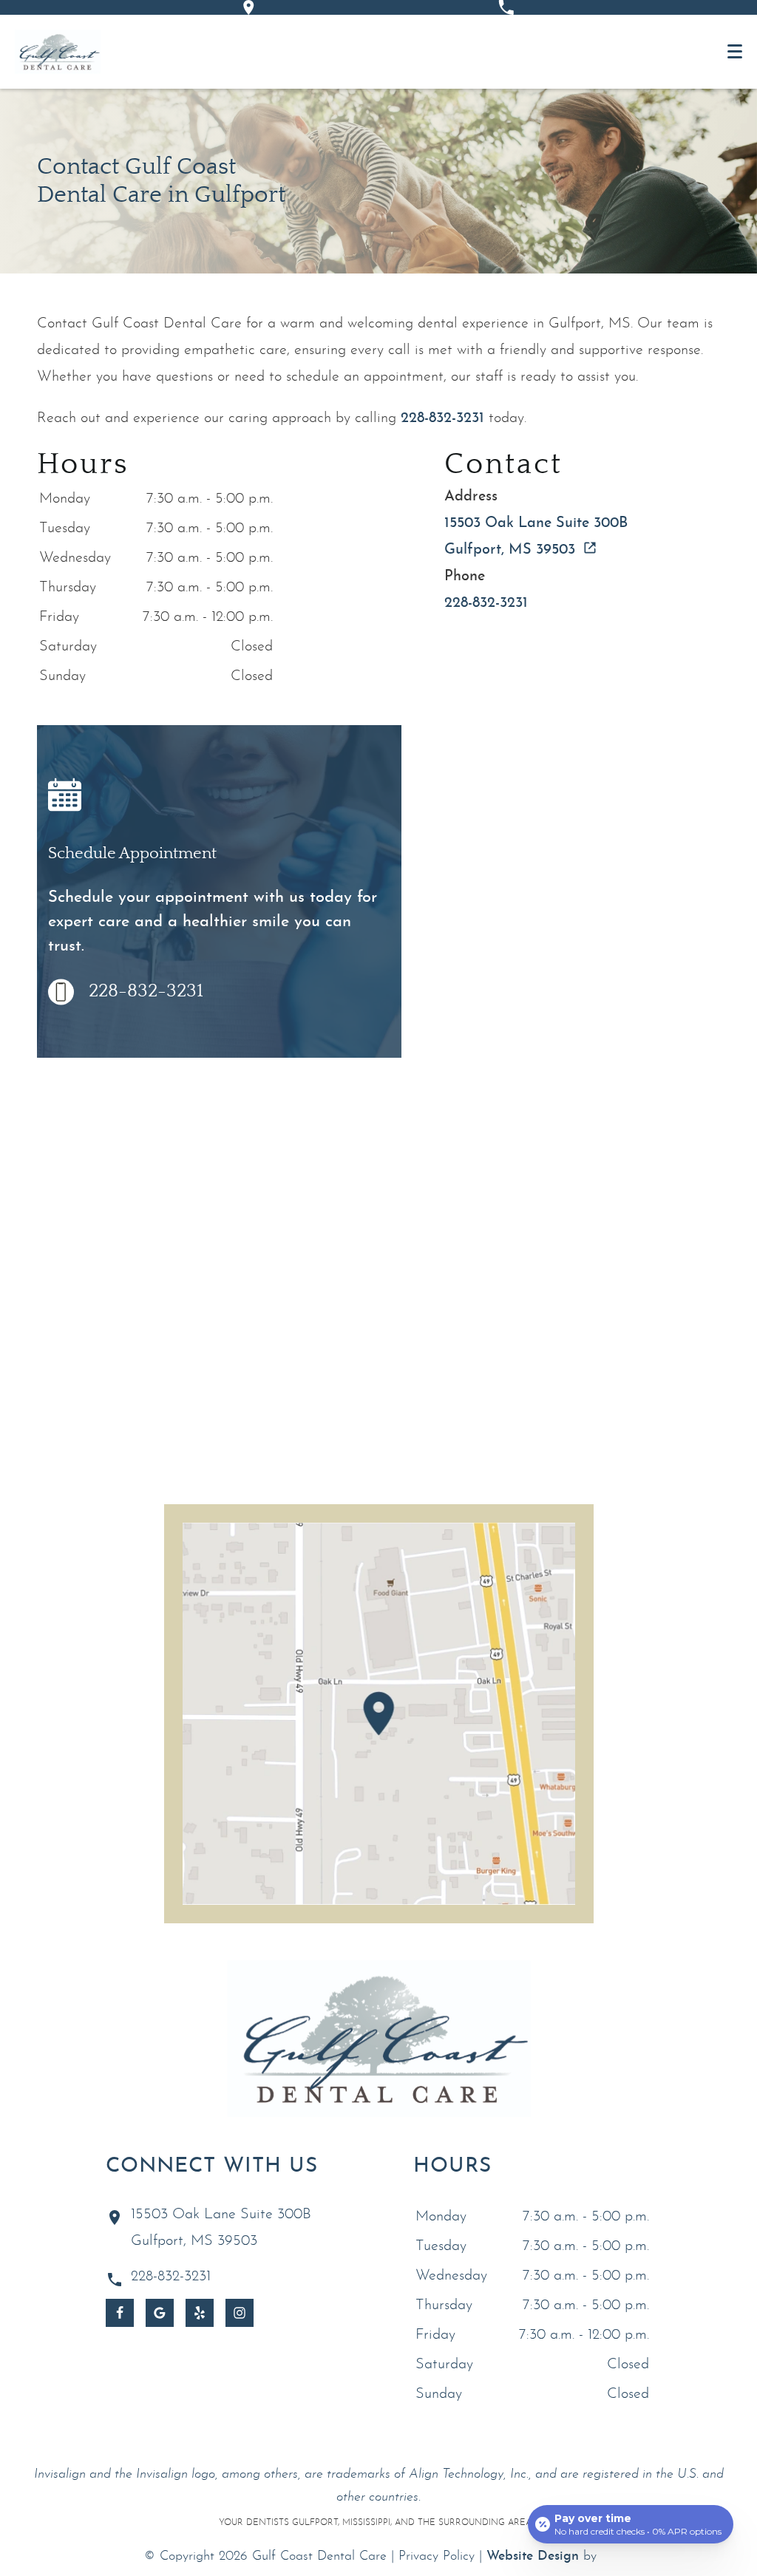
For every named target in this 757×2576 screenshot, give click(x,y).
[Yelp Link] (200, 2313)
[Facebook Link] (120, 2313)
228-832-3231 (442, 418)
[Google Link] (160, 2313)
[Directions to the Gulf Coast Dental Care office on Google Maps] (249, 7)
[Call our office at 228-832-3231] (506, 7)
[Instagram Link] (240, 2313)
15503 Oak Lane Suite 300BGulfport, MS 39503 (221, 2228)
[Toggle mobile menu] (735, 51)
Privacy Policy (437, 2556)
